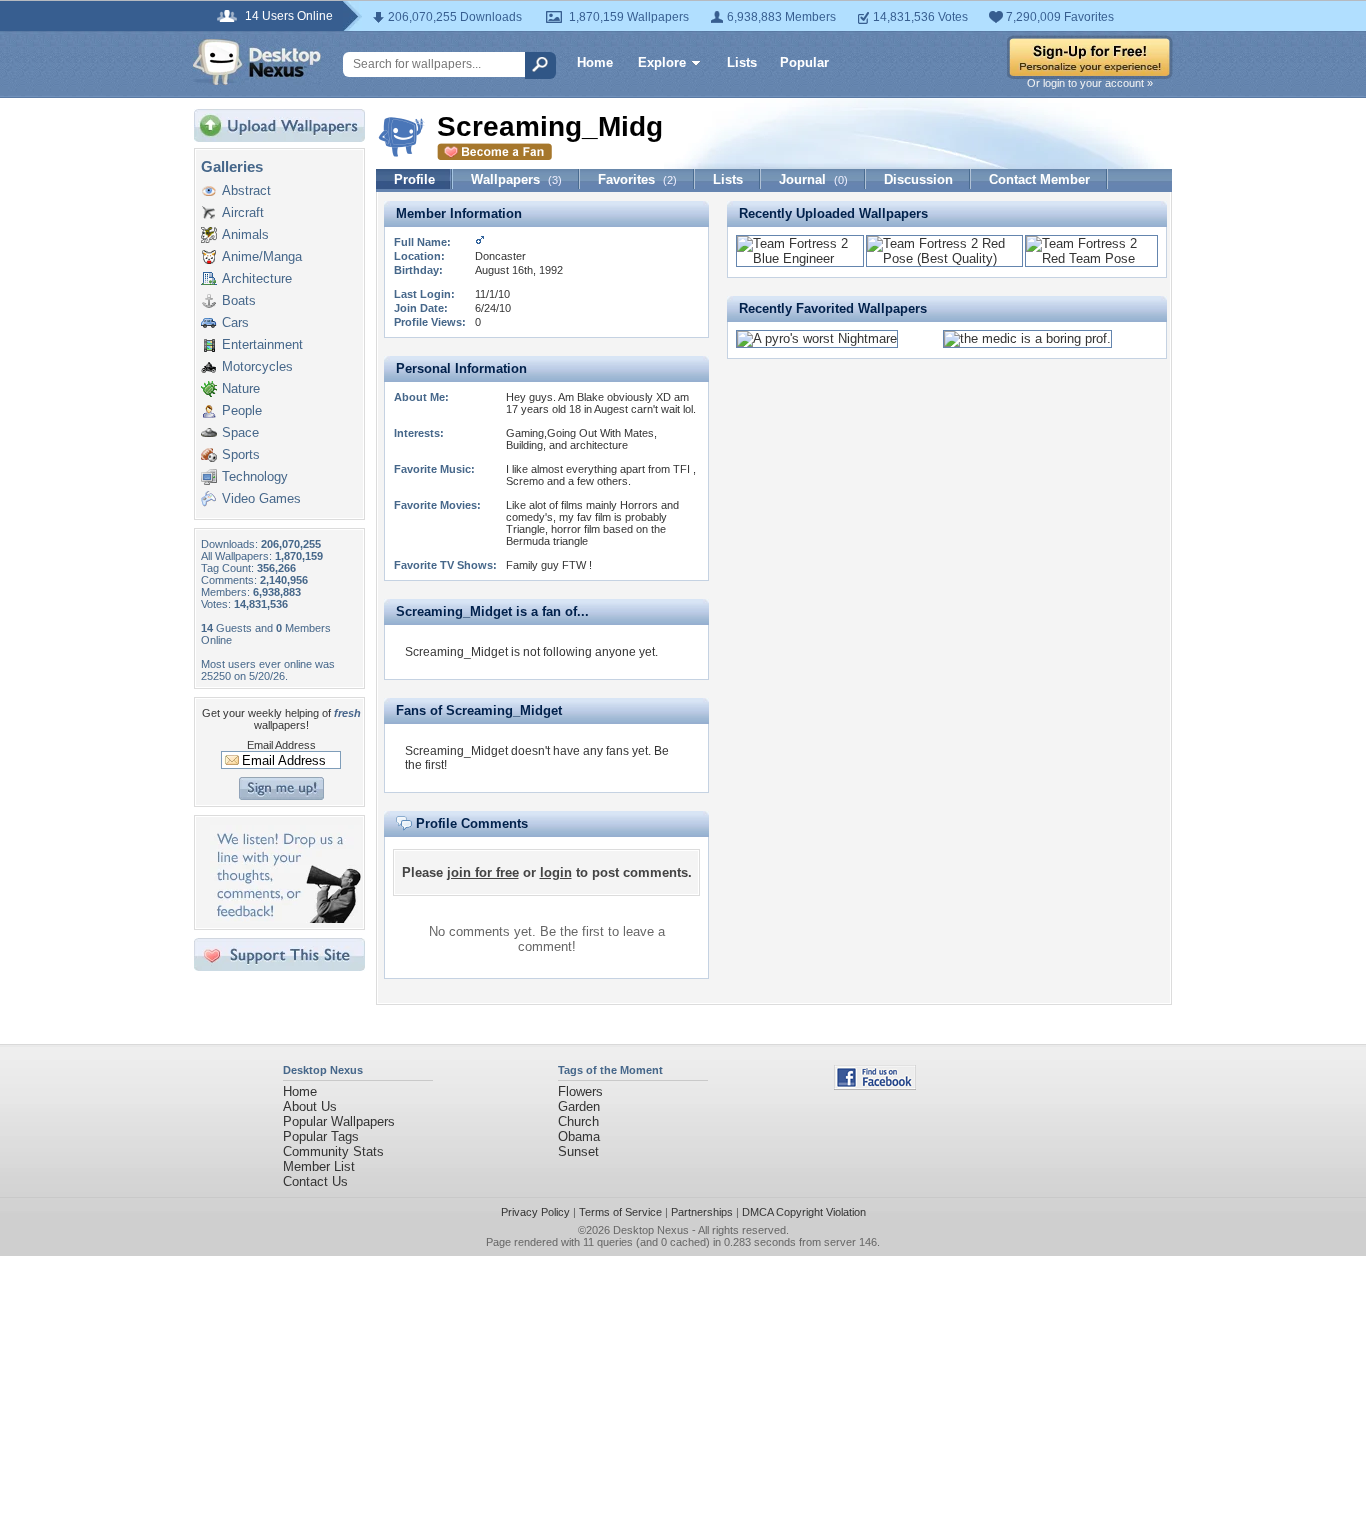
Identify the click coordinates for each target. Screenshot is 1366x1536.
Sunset (578, 1151)
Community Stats (333, 1151)
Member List (319, 1166)
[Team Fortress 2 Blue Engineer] (800, 258)
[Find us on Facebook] (875, 1085)
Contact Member (1039, 179)
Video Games (261, 498)
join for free (483, 872)
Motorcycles (257, 366)
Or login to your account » (1090, 83)
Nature (241, 388)
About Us (310, 1106)
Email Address (281, 745)
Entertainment (262, 344)
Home (595, 62)
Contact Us (315, 1181)
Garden (579, 1106)
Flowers (580, 1091)
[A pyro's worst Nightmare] (817, 338)
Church (578, 1121)
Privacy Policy (535, 1212)
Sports (241, 454)
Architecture (257, 278)
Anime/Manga (262, 256)
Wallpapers (516, 179)
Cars (235, 322)
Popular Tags (321, 1136)
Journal (813, 179)
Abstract (246, 190)
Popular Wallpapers (339, 1121)
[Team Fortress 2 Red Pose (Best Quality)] (944, 258)
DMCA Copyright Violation (804, 1212)
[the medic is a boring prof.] (1027, 338)
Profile (414, 179)
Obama (579, 1136)
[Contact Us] (285, 918)
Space (240, 432)
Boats (239, 300)
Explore (662, 62)
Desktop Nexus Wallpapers (257, 62)
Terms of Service (620, 1212)
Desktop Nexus (651, 1230)
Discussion (918, 179)
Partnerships (702, 1212)
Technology (255, 476)
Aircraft (243, 212)
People (242, 410)
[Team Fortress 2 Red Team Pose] (1091, 258)
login (556, 872)
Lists (742, 62)
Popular (804, 62)
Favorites (637, 179)
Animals (245, 234)
